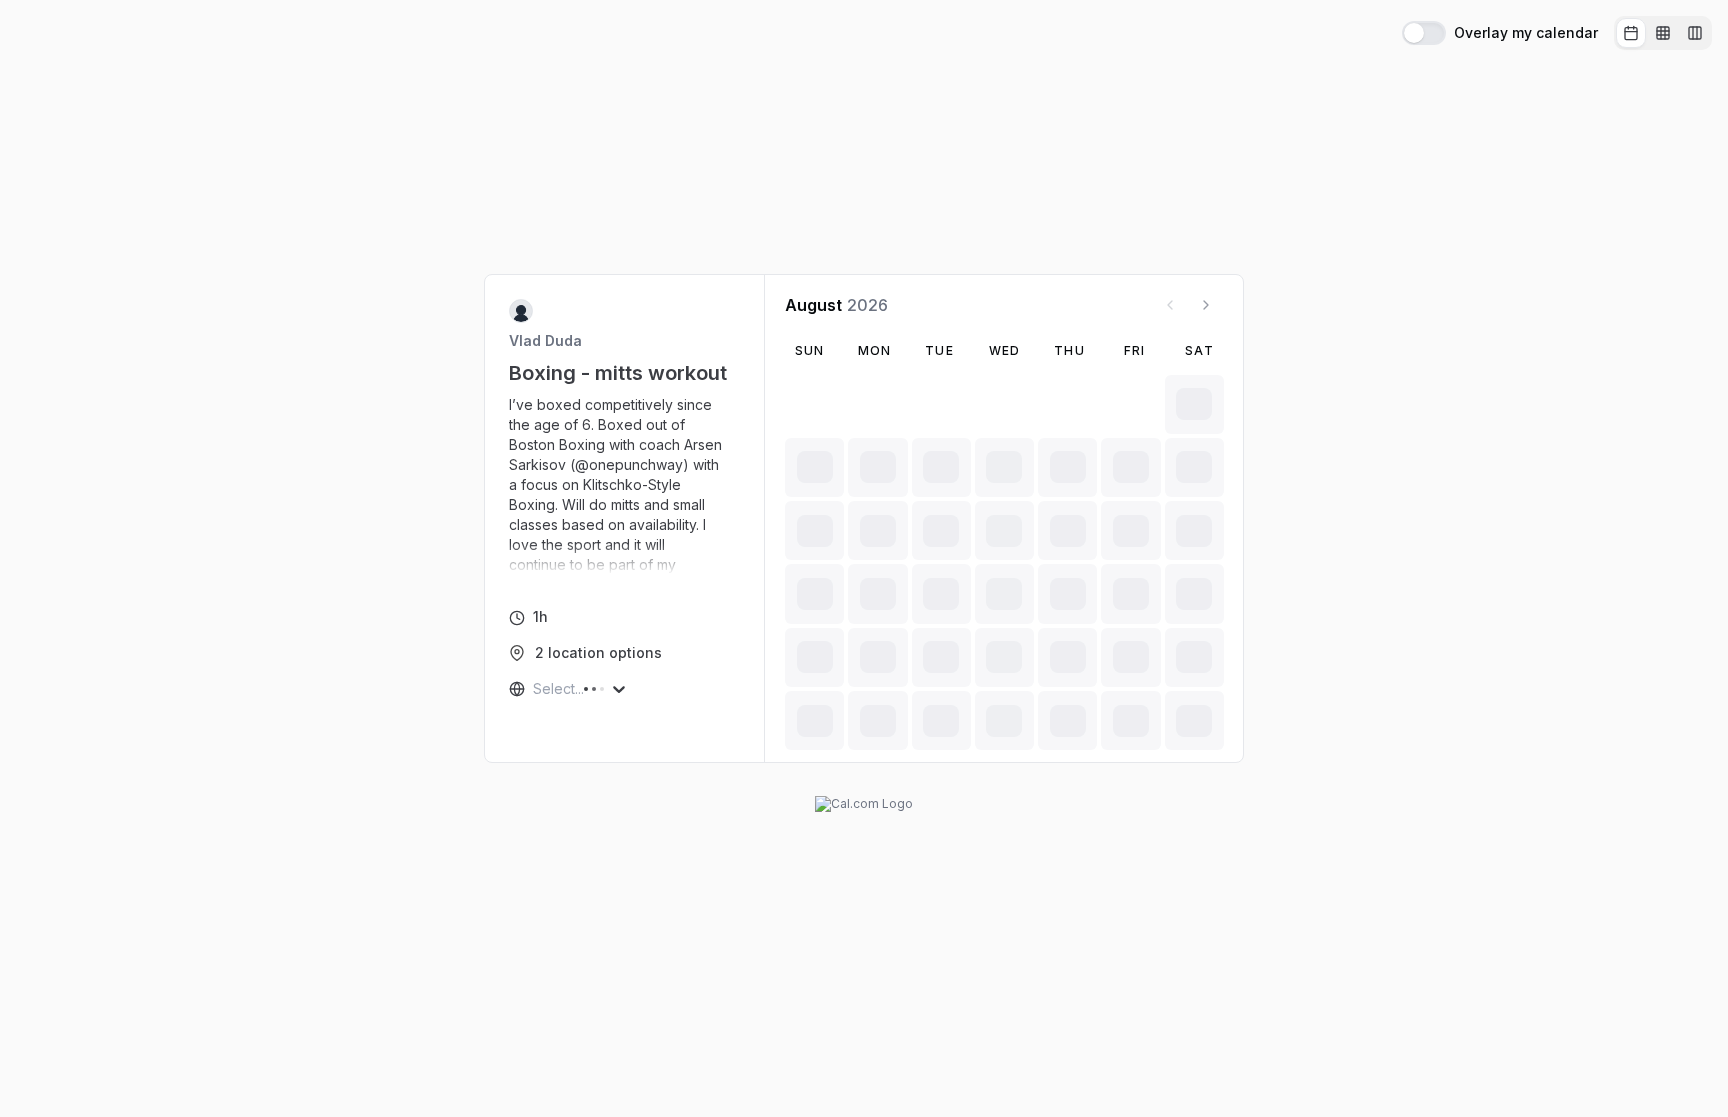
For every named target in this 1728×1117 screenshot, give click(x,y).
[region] (625, 485)
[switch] (1424, 33)
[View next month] (1206, 305)
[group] (1663, 33)
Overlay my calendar (1526, 33)
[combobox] (535, 689)
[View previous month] (1170, 305)
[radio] (1631, 33)
